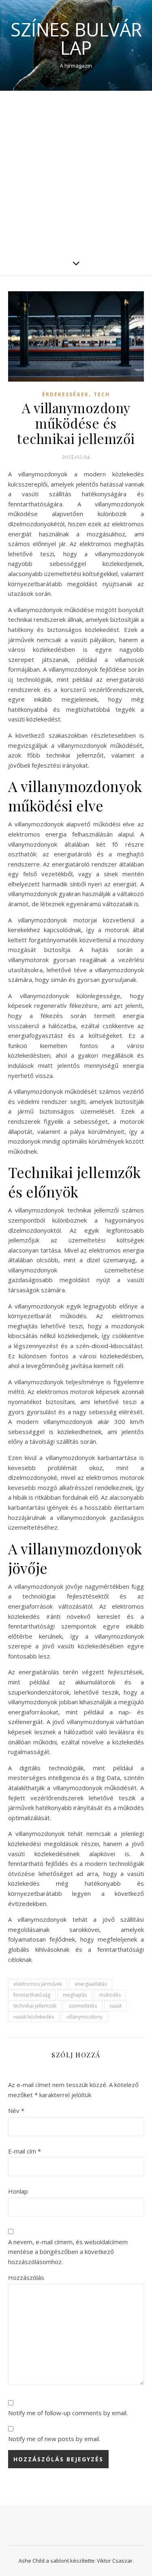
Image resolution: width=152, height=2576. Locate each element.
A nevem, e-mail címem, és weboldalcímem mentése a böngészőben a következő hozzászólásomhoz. (68, 2252)
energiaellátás (91, 1984)
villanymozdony (85, 2017)
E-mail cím (25, 2151)
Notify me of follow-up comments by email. (68, 2413)
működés (110, 1995)
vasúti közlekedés (34, 2017)
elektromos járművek (38, 1984)
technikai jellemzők (35, 2006)
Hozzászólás (26, 2277)
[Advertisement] (76, 171)
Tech (102, 394)
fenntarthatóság (32, 1995)
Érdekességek (65, 394)
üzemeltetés (83, 2006)
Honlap (18, 2191)
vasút (116, 2006)
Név (16, 2111)
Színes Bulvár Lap (76, 38)
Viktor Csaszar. (115, 2561)
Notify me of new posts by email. (54, 2439)
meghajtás (75, 1995)
